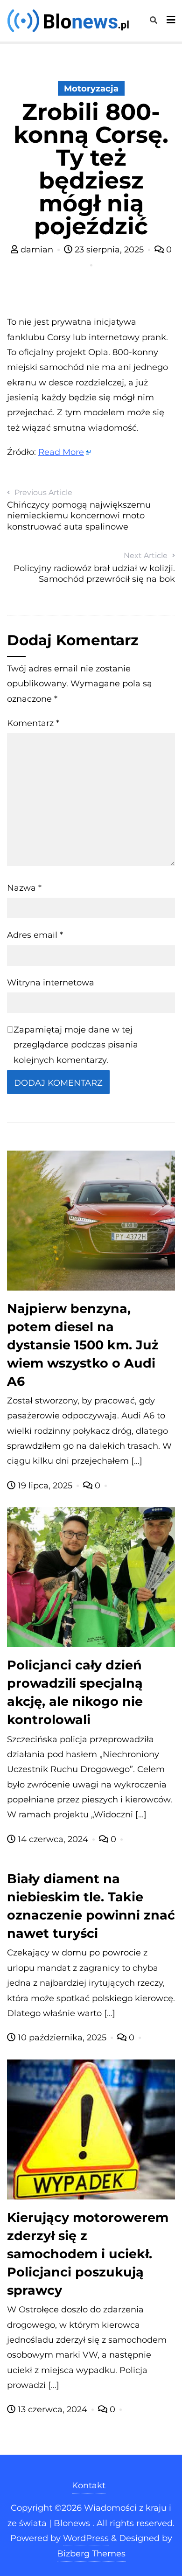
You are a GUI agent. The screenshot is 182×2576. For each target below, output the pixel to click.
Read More (61, 452)
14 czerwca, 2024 (53, 1839)
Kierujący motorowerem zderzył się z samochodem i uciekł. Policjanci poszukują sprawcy (88, 2254)
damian (37, 250)
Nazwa (24, 888)
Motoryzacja (91, 89)
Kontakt (89, 2485)
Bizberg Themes (91, 2554)
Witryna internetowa (51, 983)
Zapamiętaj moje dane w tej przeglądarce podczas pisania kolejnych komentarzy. (76, 1045)
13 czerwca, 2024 (52, 2409)
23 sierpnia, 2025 (109, 250)
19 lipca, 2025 (45, 1486)
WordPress (86, 2538)
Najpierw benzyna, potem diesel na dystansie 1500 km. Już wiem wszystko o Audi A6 (83, 1345)
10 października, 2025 (62, 2038)
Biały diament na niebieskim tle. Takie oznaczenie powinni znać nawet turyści (91, 1906)
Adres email (35, 935)
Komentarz (33, 723)
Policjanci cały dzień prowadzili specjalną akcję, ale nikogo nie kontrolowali (75, 1692)
